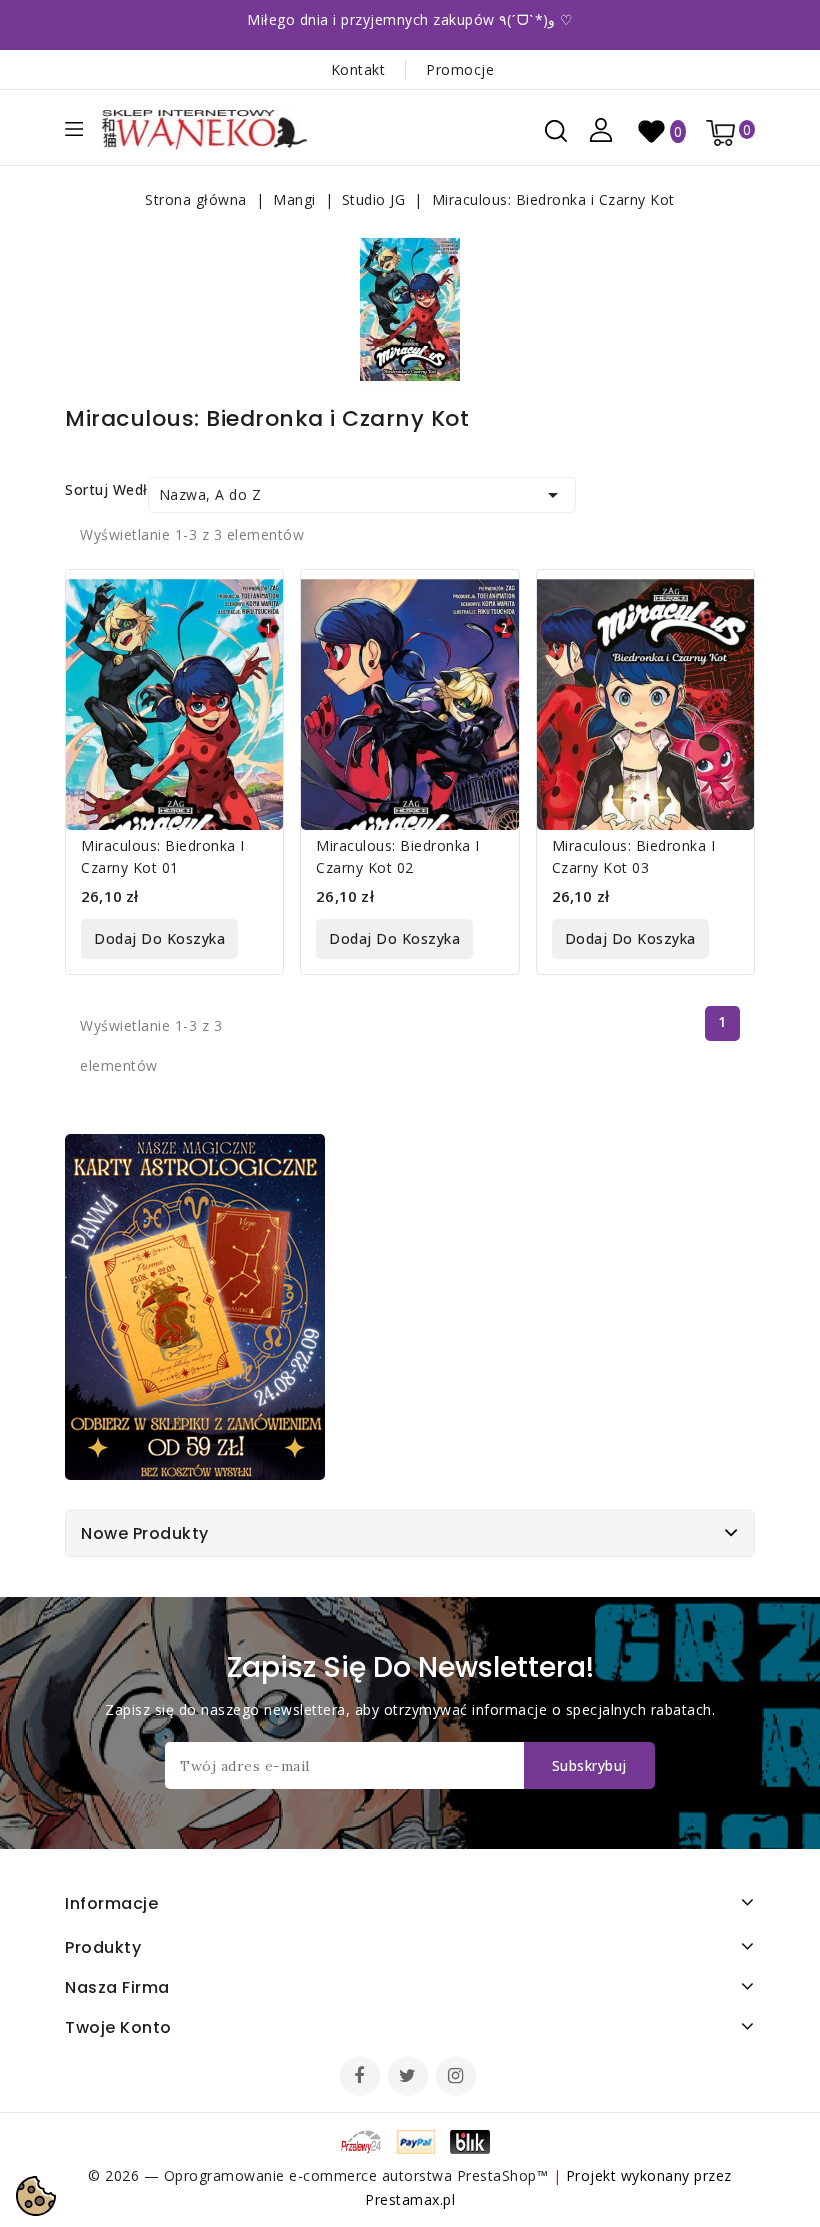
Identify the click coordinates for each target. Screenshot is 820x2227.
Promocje (460, 69)
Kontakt (358, 69)
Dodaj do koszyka (159, 938)
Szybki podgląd (253, 597)
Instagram (458, 2078)
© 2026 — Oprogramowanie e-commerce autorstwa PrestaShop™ (320, 2175)
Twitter (410, 2078)
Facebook (362, 2078)
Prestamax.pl (410, 2199)
